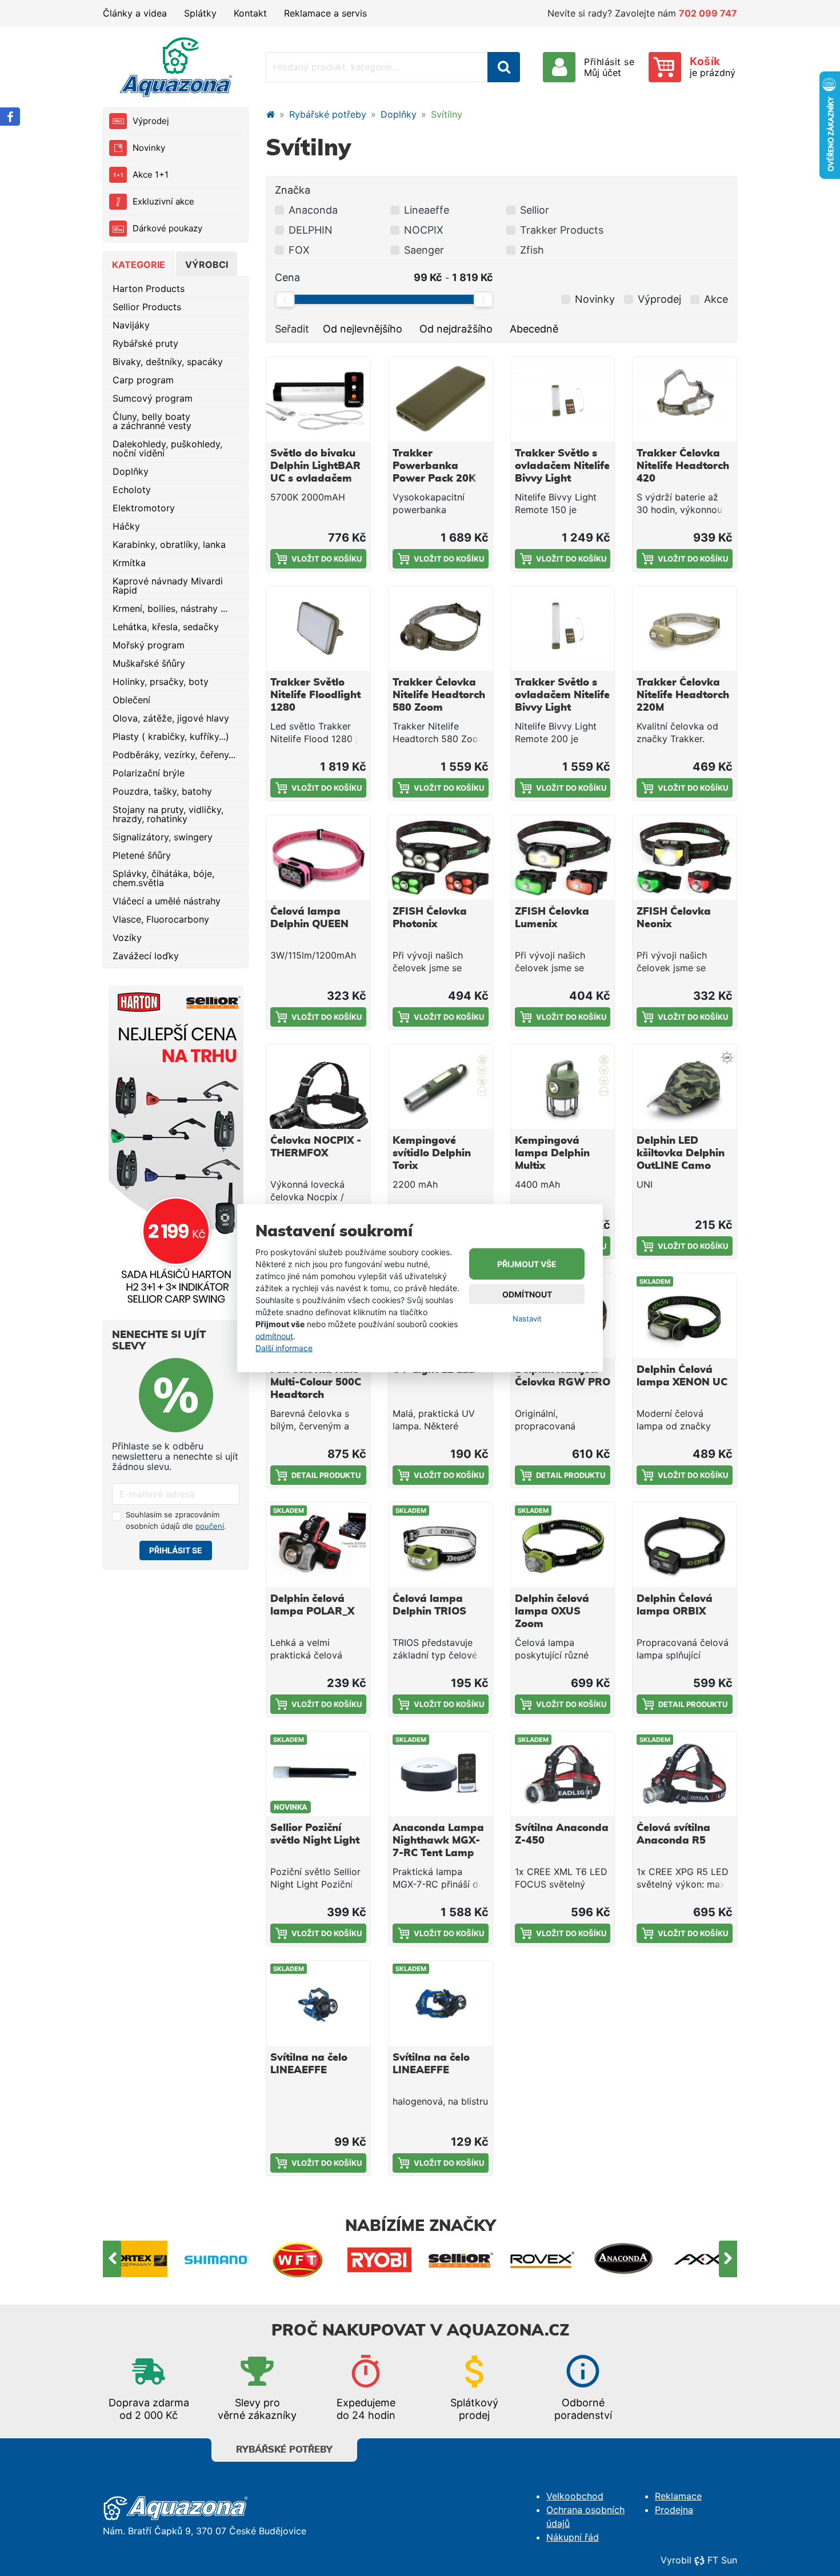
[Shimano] (136, 2259)
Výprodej (151, 121)
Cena (287, 277)
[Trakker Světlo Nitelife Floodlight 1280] (318, 628)
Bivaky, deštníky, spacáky (168, 362)
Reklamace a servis (325, 13)
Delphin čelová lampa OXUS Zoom (552, 1612)
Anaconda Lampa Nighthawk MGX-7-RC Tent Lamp (438, 1841)
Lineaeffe (427, 210)
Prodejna (674, 2510)
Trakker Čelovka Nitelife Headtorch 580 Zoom (439, 695)
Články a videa (135, 13)
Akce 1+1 (151, 175)
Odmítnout (527, 1294)
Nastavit (527, 1319)
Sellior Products (147, 307)
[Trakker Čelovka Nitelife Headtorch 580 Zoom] (441, 628)
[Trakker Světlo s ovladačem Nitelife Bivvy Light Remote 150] (563, 399)
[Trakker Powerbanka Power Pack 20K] (441, 399)
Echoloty (132, 490)
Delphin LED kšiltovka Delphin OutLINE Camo (681, 1153)
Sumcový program (153, 398)
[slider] (285, 299)
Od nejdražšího (456, 329)
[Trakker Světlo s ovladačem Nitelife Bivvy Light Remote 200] (563, 628)
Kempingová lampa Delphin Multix (552, 1153)
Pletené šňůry (142, 855)
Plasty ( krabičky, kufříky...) (171, 736)
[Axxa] (624, 2259)
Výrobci (207, 265)
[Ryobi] (299, 2259)
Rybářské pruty (145, 343)
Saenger (424, 250)
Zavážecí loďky (146, 956)
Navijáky (131, 325)
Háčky (126, 526)
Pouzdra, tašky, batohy (162, 791)
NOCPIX (424, 230)
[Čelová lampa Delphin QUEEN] (318, 858)
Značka (293, 190)
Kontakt (250, 13)
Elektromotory (144, 508)
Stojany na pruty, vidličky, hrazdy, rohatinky (168, 814)
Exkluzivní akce (163, 201)
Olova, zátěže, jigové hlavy (171, 718)
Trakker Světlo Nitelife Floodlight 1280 (315, 695)
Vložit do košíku (327, 559)
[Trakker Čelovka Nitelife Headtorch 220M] (685, 628)
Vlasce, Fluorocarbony (161, 919)
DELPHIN (311, 230)
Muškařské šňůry (149, 663)
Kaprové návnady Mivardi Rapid (168, 586)
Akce (716, 299)
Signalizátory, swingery (163, 837)
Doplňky (131, 471)
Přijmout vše (527, 1264)
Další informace (284, 1348)
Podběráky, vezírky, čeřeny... (174, 755)
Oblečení (131, 700)
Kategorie (139, 265)
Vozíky (127, 938)
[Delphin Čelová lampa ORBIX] (685, 1545)
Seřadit (292, 329)
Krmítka (129, 563)
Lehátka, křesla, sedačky (166, 627)
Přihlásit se (176, 1550)
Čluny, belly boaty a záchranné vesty (152, 421)
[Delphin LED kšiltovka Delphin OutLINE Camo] (685, 1087)
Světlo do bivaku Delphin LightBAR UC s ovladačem (315, 466)
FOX (299, 250)
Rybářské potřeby (328, 114)
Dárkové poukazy (167, 228)
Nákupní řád (573, 2537)
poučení (210, 1526)
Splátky (200, 13)
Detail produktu (326, 1475)
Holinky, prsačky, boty (161, 682)
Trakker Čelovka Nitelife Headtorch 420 (683, 466)
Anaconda (313, 210)
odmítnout (274, 1336)
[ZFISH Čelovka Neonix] (685, 858)
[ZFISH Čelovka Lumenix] (563, 858)
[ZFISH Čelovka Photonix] (441, 858)
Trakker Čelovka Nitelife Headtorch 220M (683, 695)
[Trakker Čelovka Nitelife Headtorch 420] (685, 399)
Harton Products (149, 289)
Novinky (149, 148)
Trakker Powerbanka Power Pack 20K (434, 466)
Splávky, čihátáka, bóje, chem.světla (163, 878)
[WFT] (217, 2259)
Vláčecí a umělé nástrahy (167, 901)
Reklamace (678, 2496)
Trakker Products (562, 230)
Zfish (532, 250)
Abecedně (534, 329)
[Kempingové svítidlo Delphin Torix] (441, 1087)
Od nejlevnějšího (363, 329)
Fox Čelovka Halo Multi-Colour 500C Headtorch (316, 1383)
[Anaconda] (543, 2259)
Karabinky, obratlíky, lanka (169, 544)
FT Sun (722, 2560)
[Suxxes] (705, 2259)
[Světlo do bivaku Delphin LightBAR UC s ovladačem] (318, 399)
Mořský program (149, 645)
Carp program (143, 380)
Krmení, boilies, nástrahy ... (170, 608)
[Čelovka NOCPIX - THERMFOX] (318, 1087)
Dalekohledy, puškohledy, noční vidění (167, 448)
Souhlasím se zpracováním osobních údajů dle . (176, 1520)
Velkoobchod (575, 2496)
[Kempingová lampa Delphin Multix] (563, 1087)
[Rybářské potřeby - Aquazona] (270, 114)
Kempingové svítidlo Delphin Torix (432, 1153)
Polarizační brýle (149, 773)
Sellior (535, 210)
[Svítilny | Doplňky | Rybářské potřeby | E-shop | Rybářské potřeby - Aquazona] (176, 67)
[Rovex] (461, 2259)
